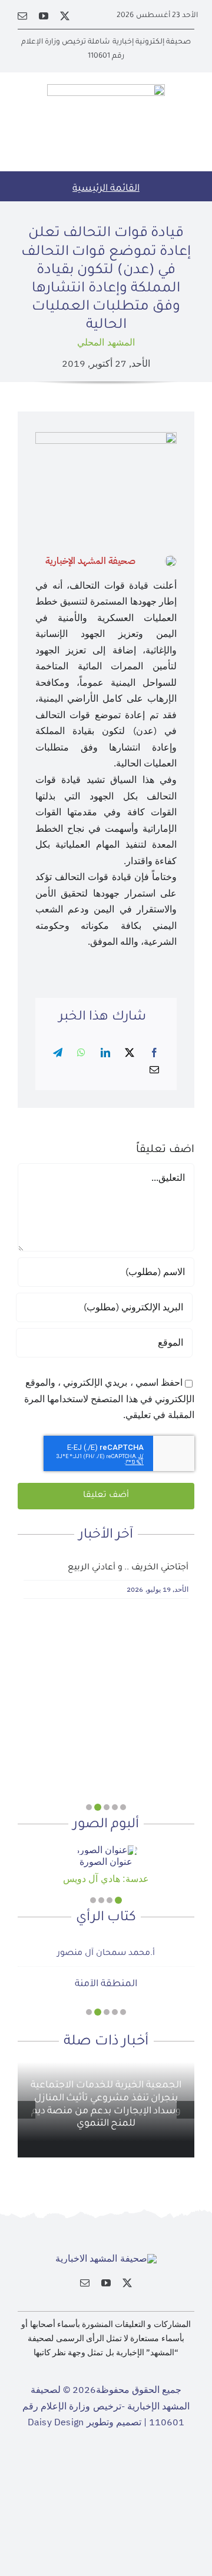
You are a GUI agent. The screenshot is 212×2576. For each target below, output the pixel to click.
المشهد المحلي (106, 343)
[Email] (154, 1070)
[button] (123, 1807)
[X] (130, 1053)
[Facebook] (154, 1053)
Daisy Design (56, 2422)
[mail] (22, 16)
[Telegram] (58, 1053)
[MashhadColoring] (106, 89)
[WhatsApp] (81, 1053)
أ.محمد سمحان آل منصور (106, 1954)
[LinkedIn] (105, 1053)
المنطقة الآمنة (106, 1984)
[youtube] (44, 16)
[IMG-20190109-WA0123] (106, 1850)
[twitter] (65, 16)
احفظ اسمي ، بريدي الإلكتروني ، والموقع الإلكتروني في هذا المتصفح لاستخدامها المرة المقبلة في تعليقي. (109, 1399)
